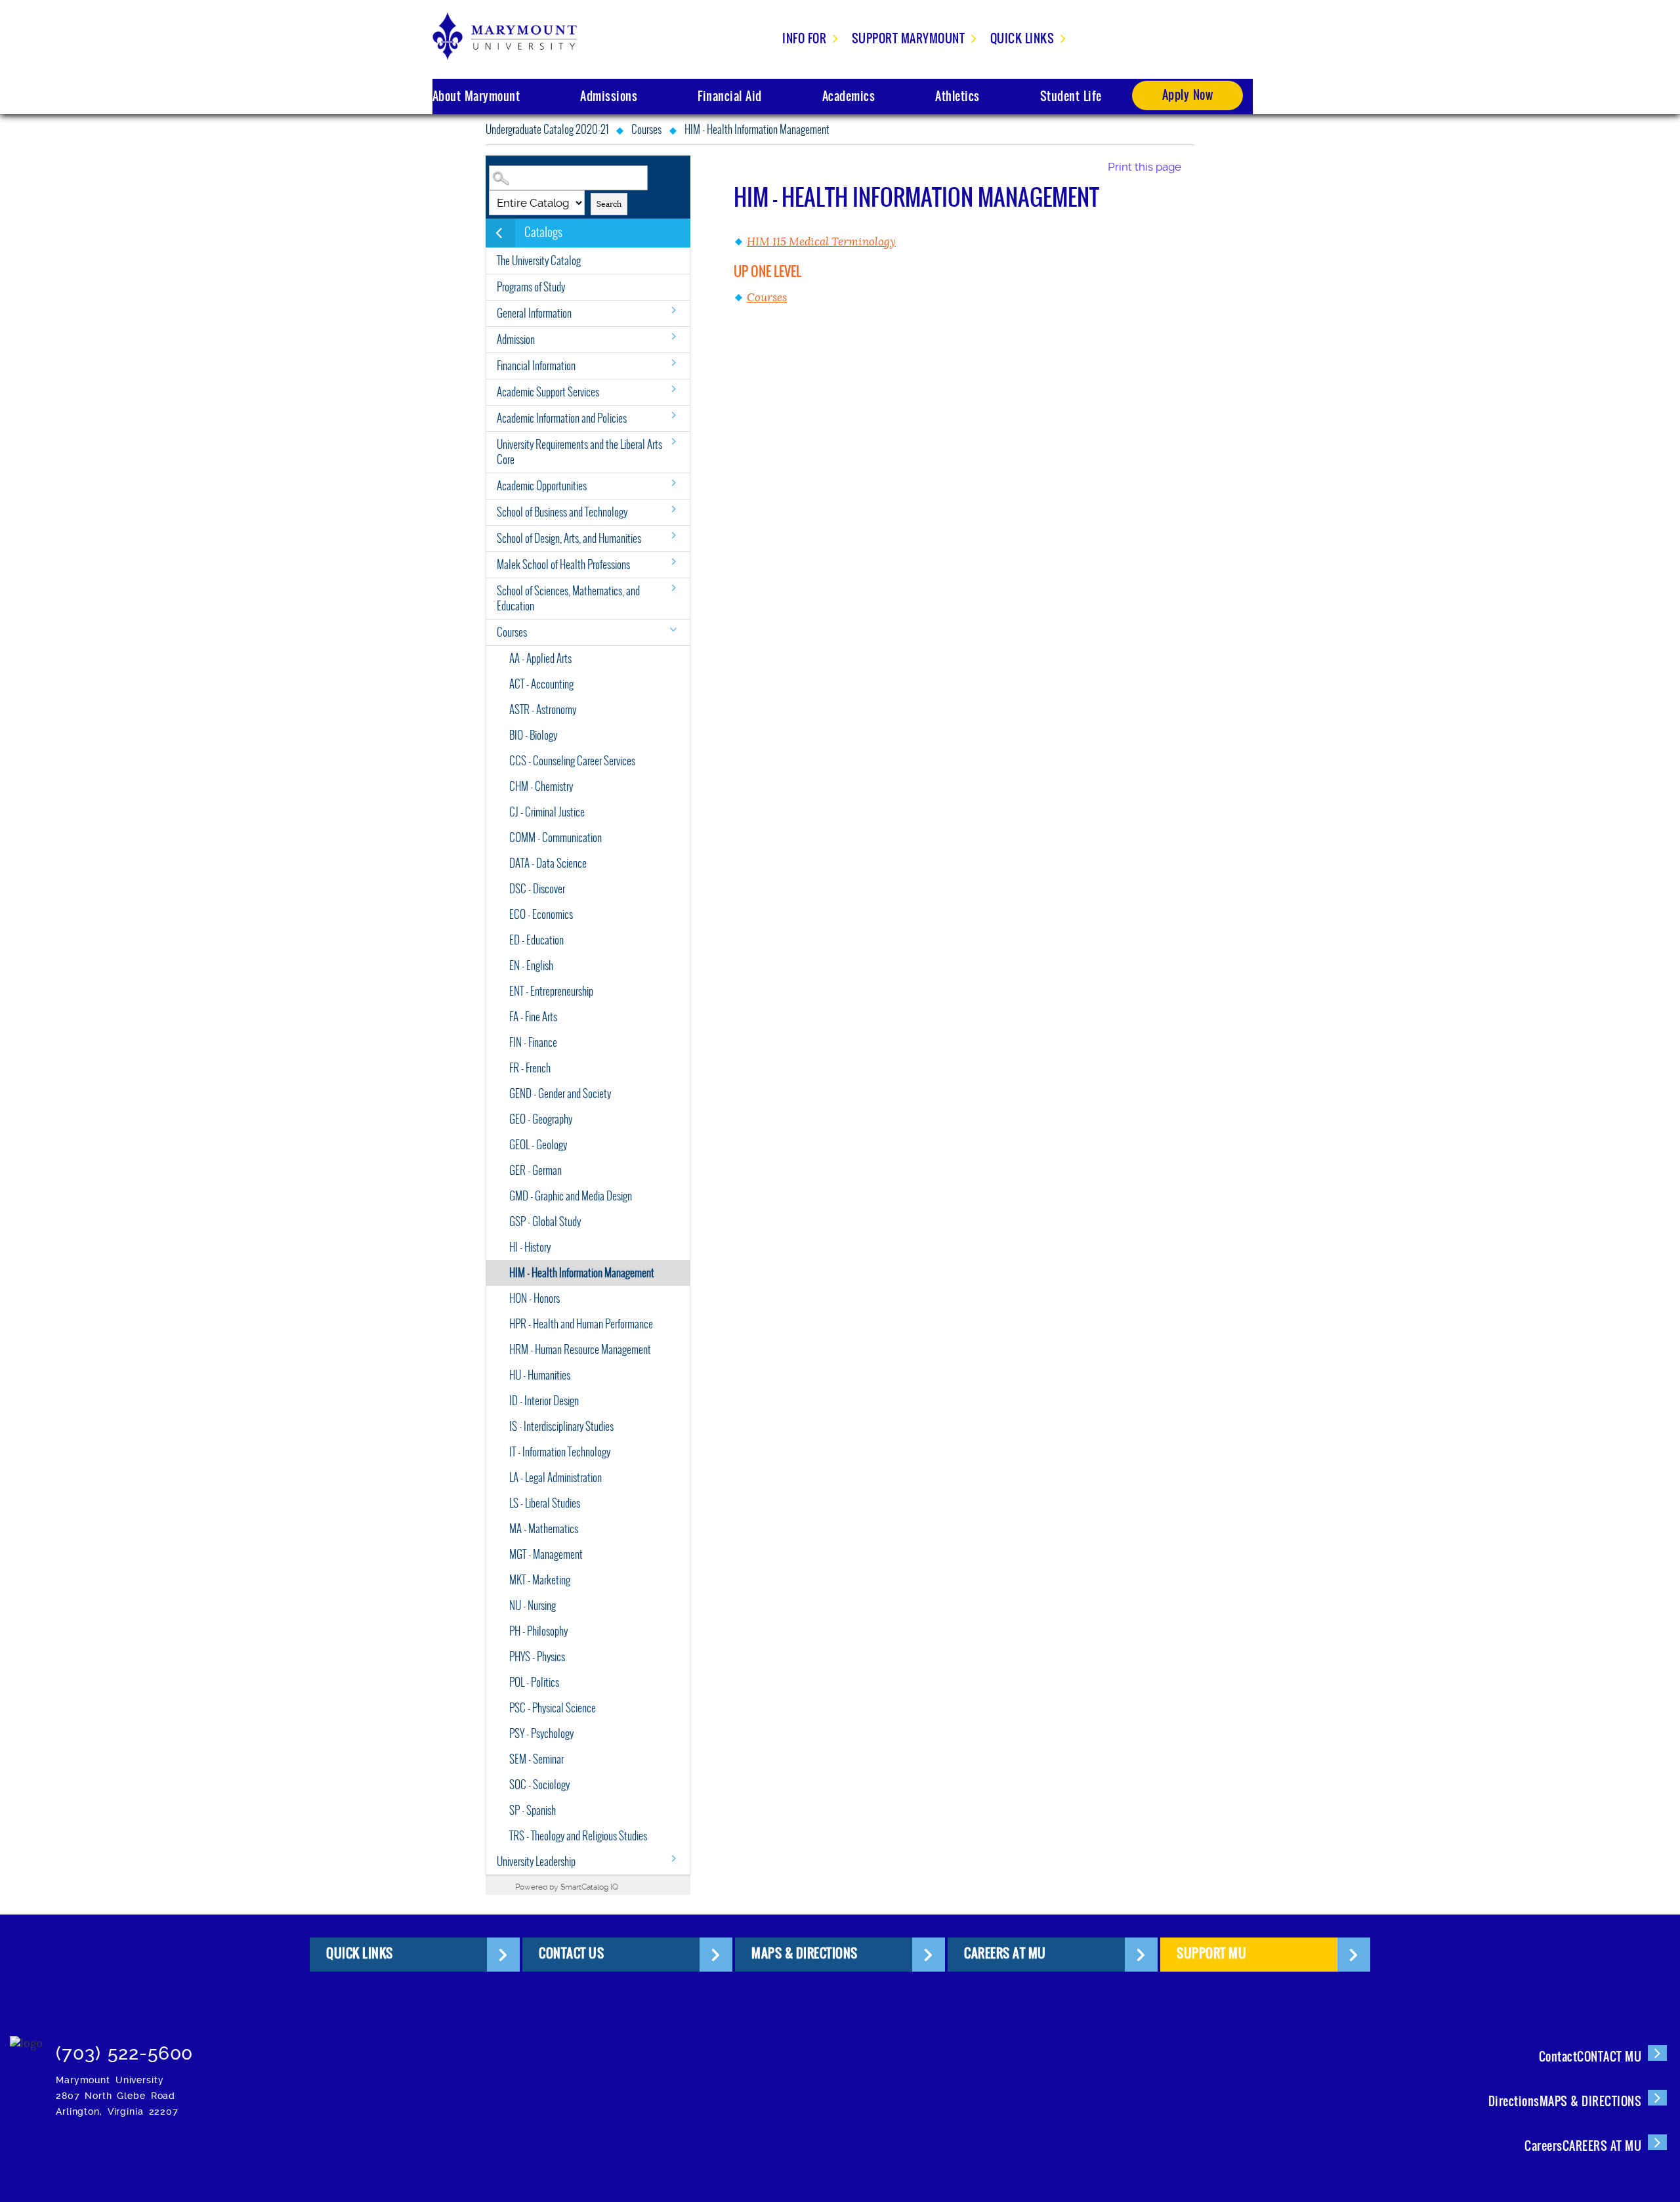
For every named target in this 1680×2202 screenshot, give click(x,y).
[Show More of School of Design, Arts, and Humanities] (673, 535)
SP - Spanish (533, 1810)
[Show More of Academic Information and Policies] (673, 415)
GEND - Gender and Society (560, 1094)
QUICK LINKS (360, 1953)
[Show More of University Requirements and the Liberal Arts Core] (673, 441)
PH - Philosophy (538, 1631)
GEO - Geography (541, 1119)
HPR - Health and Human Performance (581, 1324)
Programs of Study (531, 287)
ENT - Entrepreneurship (551, 991)
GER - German (535, 1171)
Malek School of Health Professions (563, 565)
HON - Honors (535, 1299)
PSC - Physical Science (553, 1708)
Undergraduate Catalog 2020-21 (547, 130)
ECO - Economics (541, 915)
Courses (646, 130)
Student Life (1071, 96)
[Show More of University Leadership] (673, 1858)
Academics (849, 96)
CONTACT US (571, 1953)
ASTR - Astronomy (543, 710)
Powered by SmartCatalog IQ (567, 1887)
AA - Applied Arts (540, 659)
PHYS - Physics (537, 1657)
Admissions (609, 96)
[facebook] (309, 2047)
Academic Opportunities (542, 486)
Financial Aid (730, 96)
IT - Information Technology (560, 1452)
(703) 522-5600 (124, 2053)
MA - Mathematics (544, 1529)
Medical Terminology (821, 242)
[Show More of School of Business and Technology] (673, 509)
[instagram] (269, 2047)
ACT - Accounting (541, 684)
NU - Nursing (533, 1606)
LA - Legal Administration (556, 1478)
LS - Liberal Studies (545, 1503)
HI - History (530, 1247)
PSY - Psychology (541, 1734)
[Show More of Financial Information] (673, 363)
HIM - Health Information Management (582, 1273)
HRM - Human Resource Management (580, 1350)
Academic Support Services (548, 392)
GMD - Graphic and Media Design (571, 1196)
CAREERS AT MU (1005, 1953)
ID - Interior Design (544, 1401)
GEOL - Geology (538, 1145)
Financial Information (536, 366)
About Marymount (476, 96)
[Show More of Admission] (673, 336)
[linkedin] (430, 2047)
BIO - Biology (533, 735)
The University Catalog (539, 261)
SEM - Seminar (536, 1759)
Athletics (957, 96)
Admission (516, 340)
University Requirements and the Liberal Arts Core (579, 452)
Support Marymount (909, 38)
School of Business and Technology (562, 512)
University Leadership (536, 1862)
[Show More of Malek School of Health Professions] (673, 561)
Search (609, 204)
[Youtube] (470, 2047)
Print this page (1144, 167)
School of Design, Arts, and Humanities (569, 539)
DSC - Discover (537, 889)
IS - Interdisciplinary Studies (561, 1427)
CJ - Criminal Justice (547, 812)
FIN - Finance (533, 1043)
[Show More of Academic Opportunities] (673, 483)
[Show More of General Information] (673, 310)
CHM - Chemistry (541, 787)
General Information (534, 313)
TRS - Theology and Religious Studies (578, 1836)
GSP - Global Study (545, 1222)
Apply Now (1188, 95)
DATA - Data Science (548, 863)
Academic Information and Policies (562, 418)
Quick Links (1022, 38)
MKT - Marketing (540, 1580)
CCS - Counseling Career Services (572, 761)
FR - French (530, 1068)
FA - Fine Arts (533, 1017)
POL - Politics (534, 1683)
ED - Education (536, 940)
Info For (804, 38)
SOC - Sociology (539, 1785)
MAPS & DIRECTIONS (805, 1953)
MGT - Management (546, 1555)
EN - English (531, 966)
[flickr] (389, 2047)
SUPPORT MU (1211, 1953)
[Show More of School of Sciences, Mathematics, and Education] (673, 588)
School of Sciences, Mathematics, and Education (568, 599)
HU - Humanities (540, 1375)
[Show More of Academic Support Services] (673, 389)
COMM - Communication (556, 838)
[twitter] (349, 2047)
